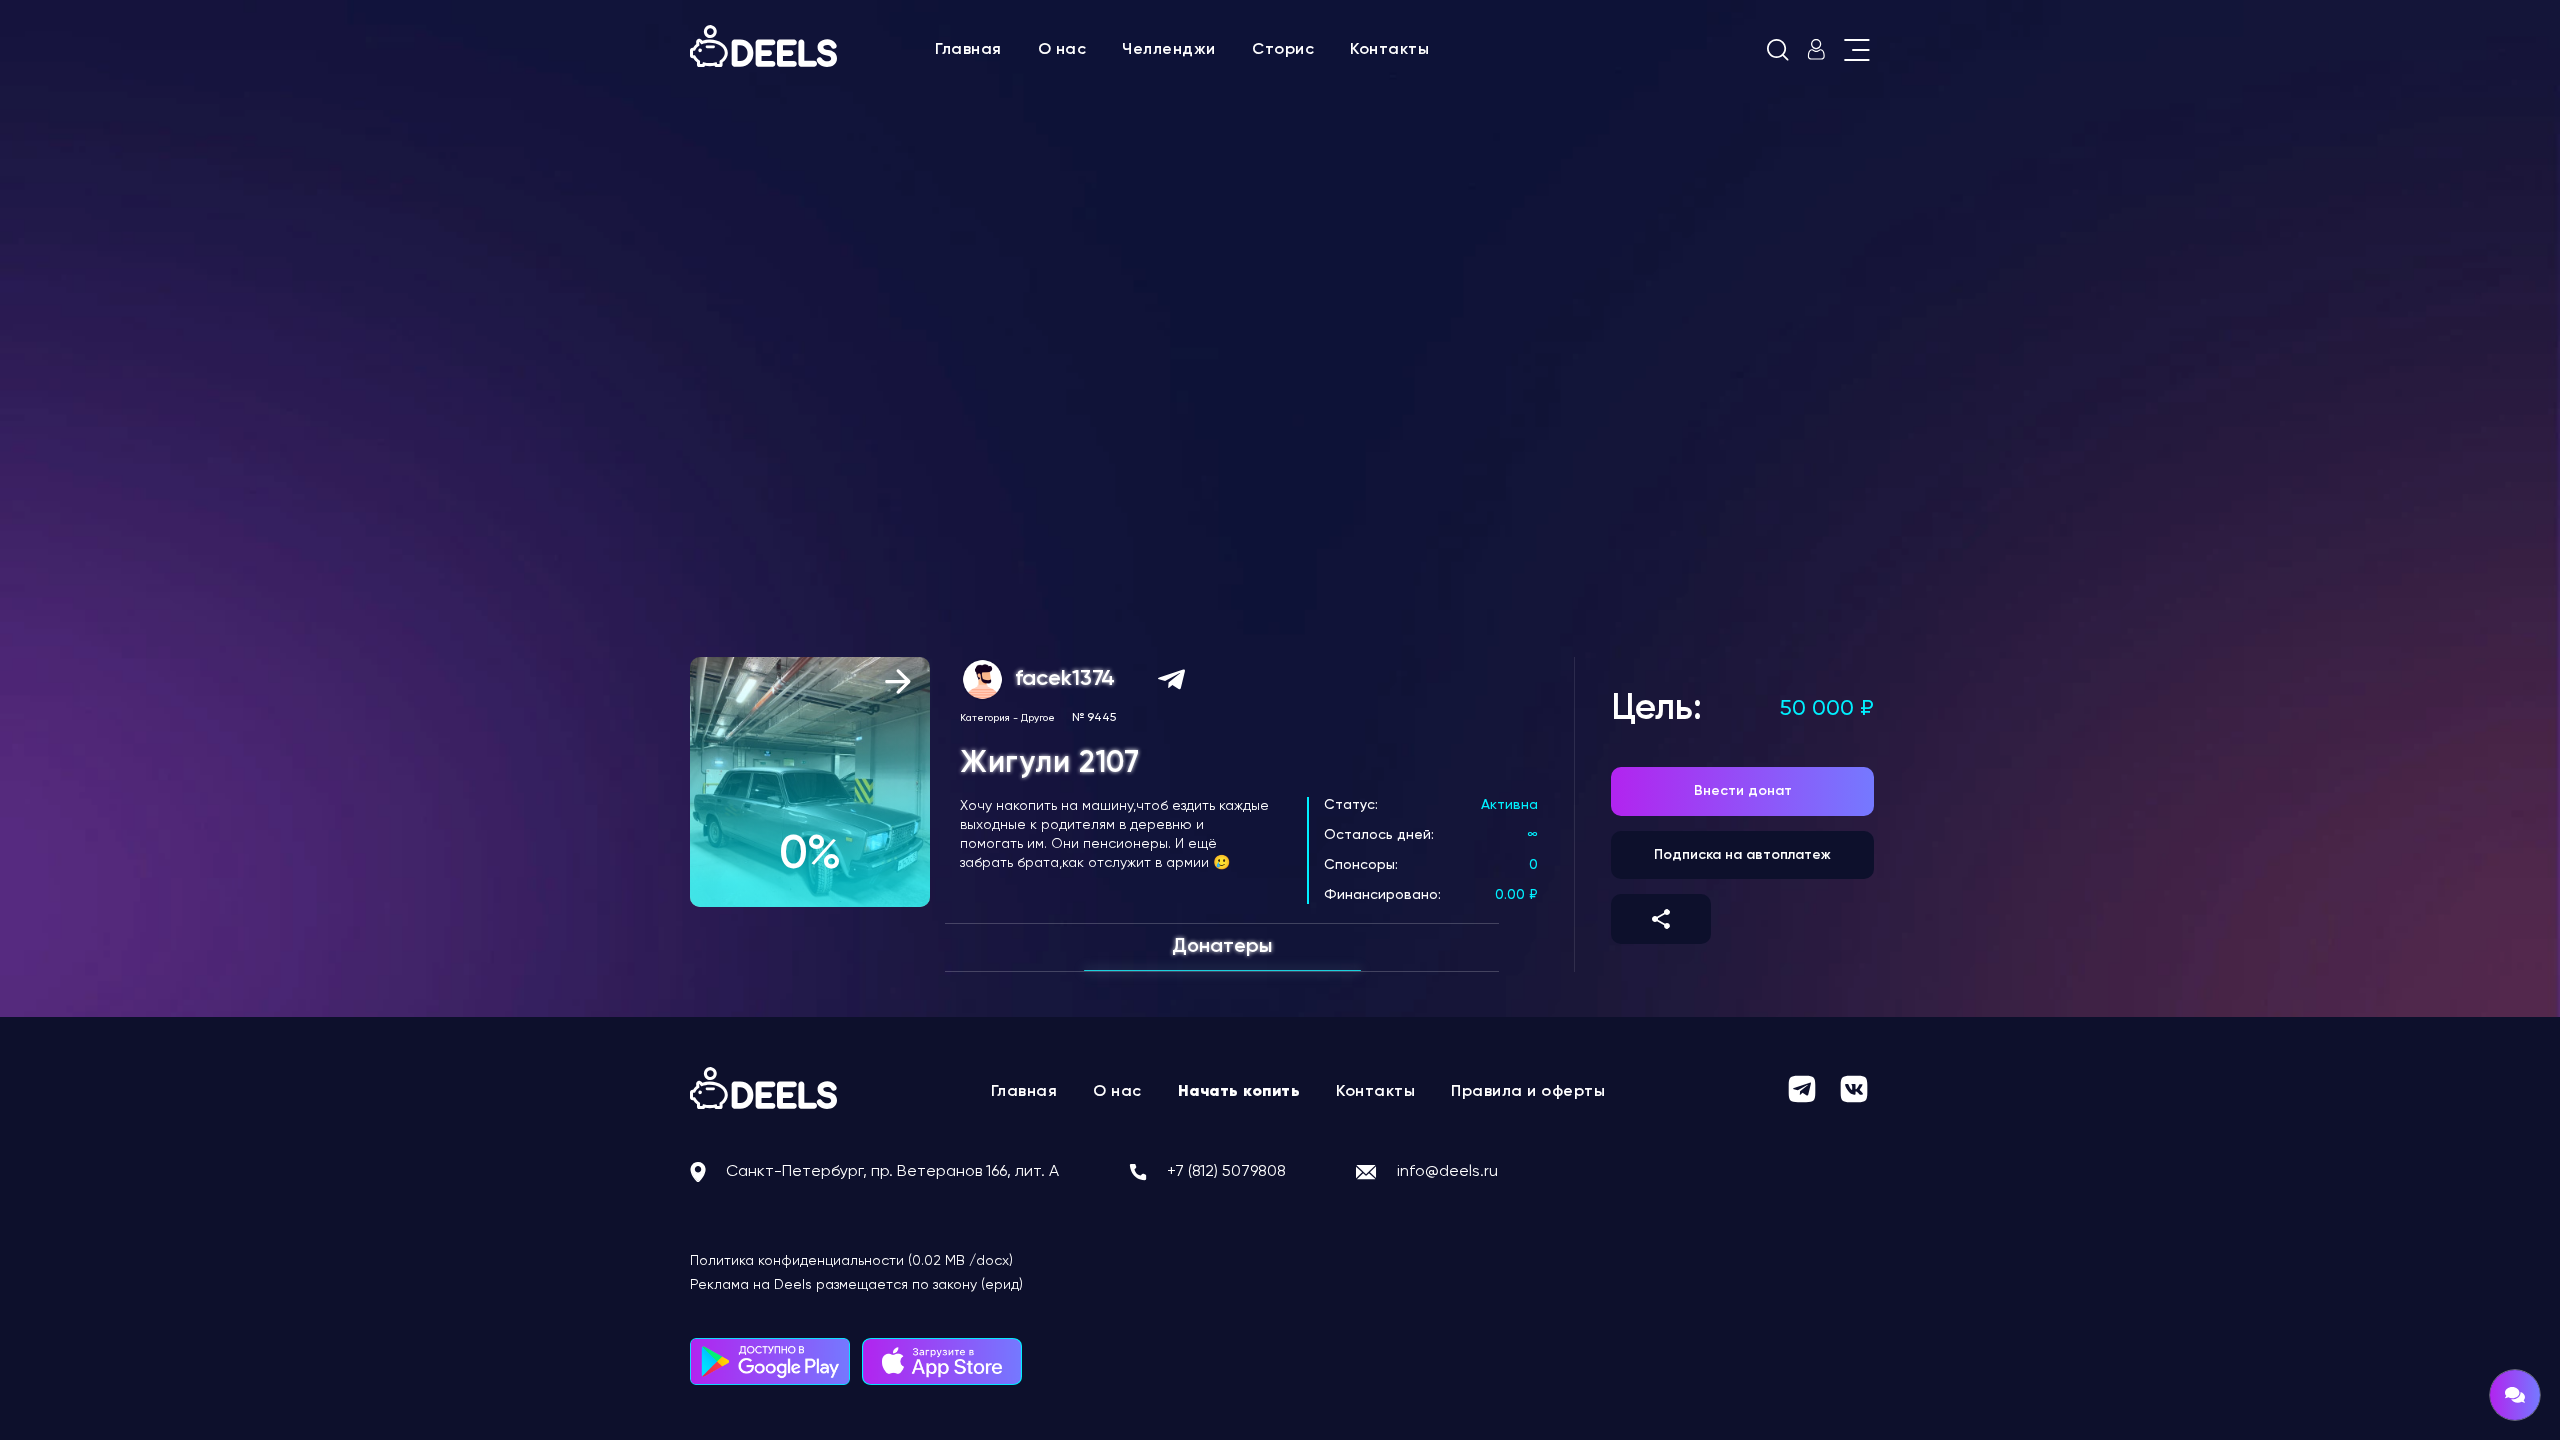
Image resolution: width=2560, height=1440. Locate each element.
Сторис (1283, 50)
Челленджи (1169, 50)
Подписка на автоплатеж (1742, 855)
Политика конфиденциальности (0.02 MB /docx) (851, 1261)
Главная (968, 50)
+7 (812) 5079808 (1226, 1172)
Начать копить (1239, 1092)
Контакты (1389, 50)
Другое (1038, 718)
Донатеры (1222, 947)
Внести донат (1743, 791)
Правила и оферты (1528, 1092)
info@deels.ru (1447, 1172)
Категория (985, 718)
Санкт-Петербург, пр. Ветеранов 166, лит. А (892, 1172)
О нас (1062, 50)
